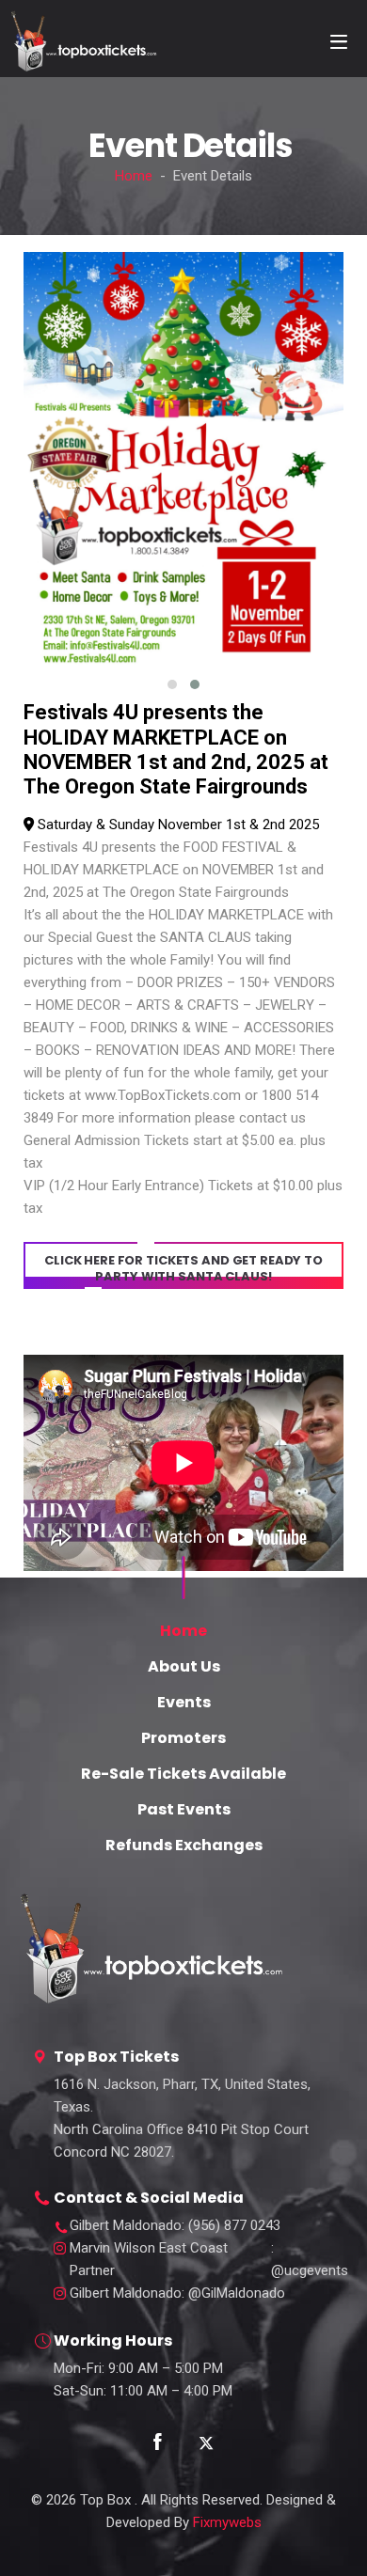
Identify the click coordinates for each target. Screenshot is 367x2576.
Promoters (183, 1738)
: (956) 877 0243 (175, 2225)
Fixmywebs (227, 2522)
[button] (172, 684)
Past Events (184, 1809)
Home (134, 176)
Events (184, 1702)
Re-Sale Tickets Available (183, 1774)
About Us (184, 1666)
